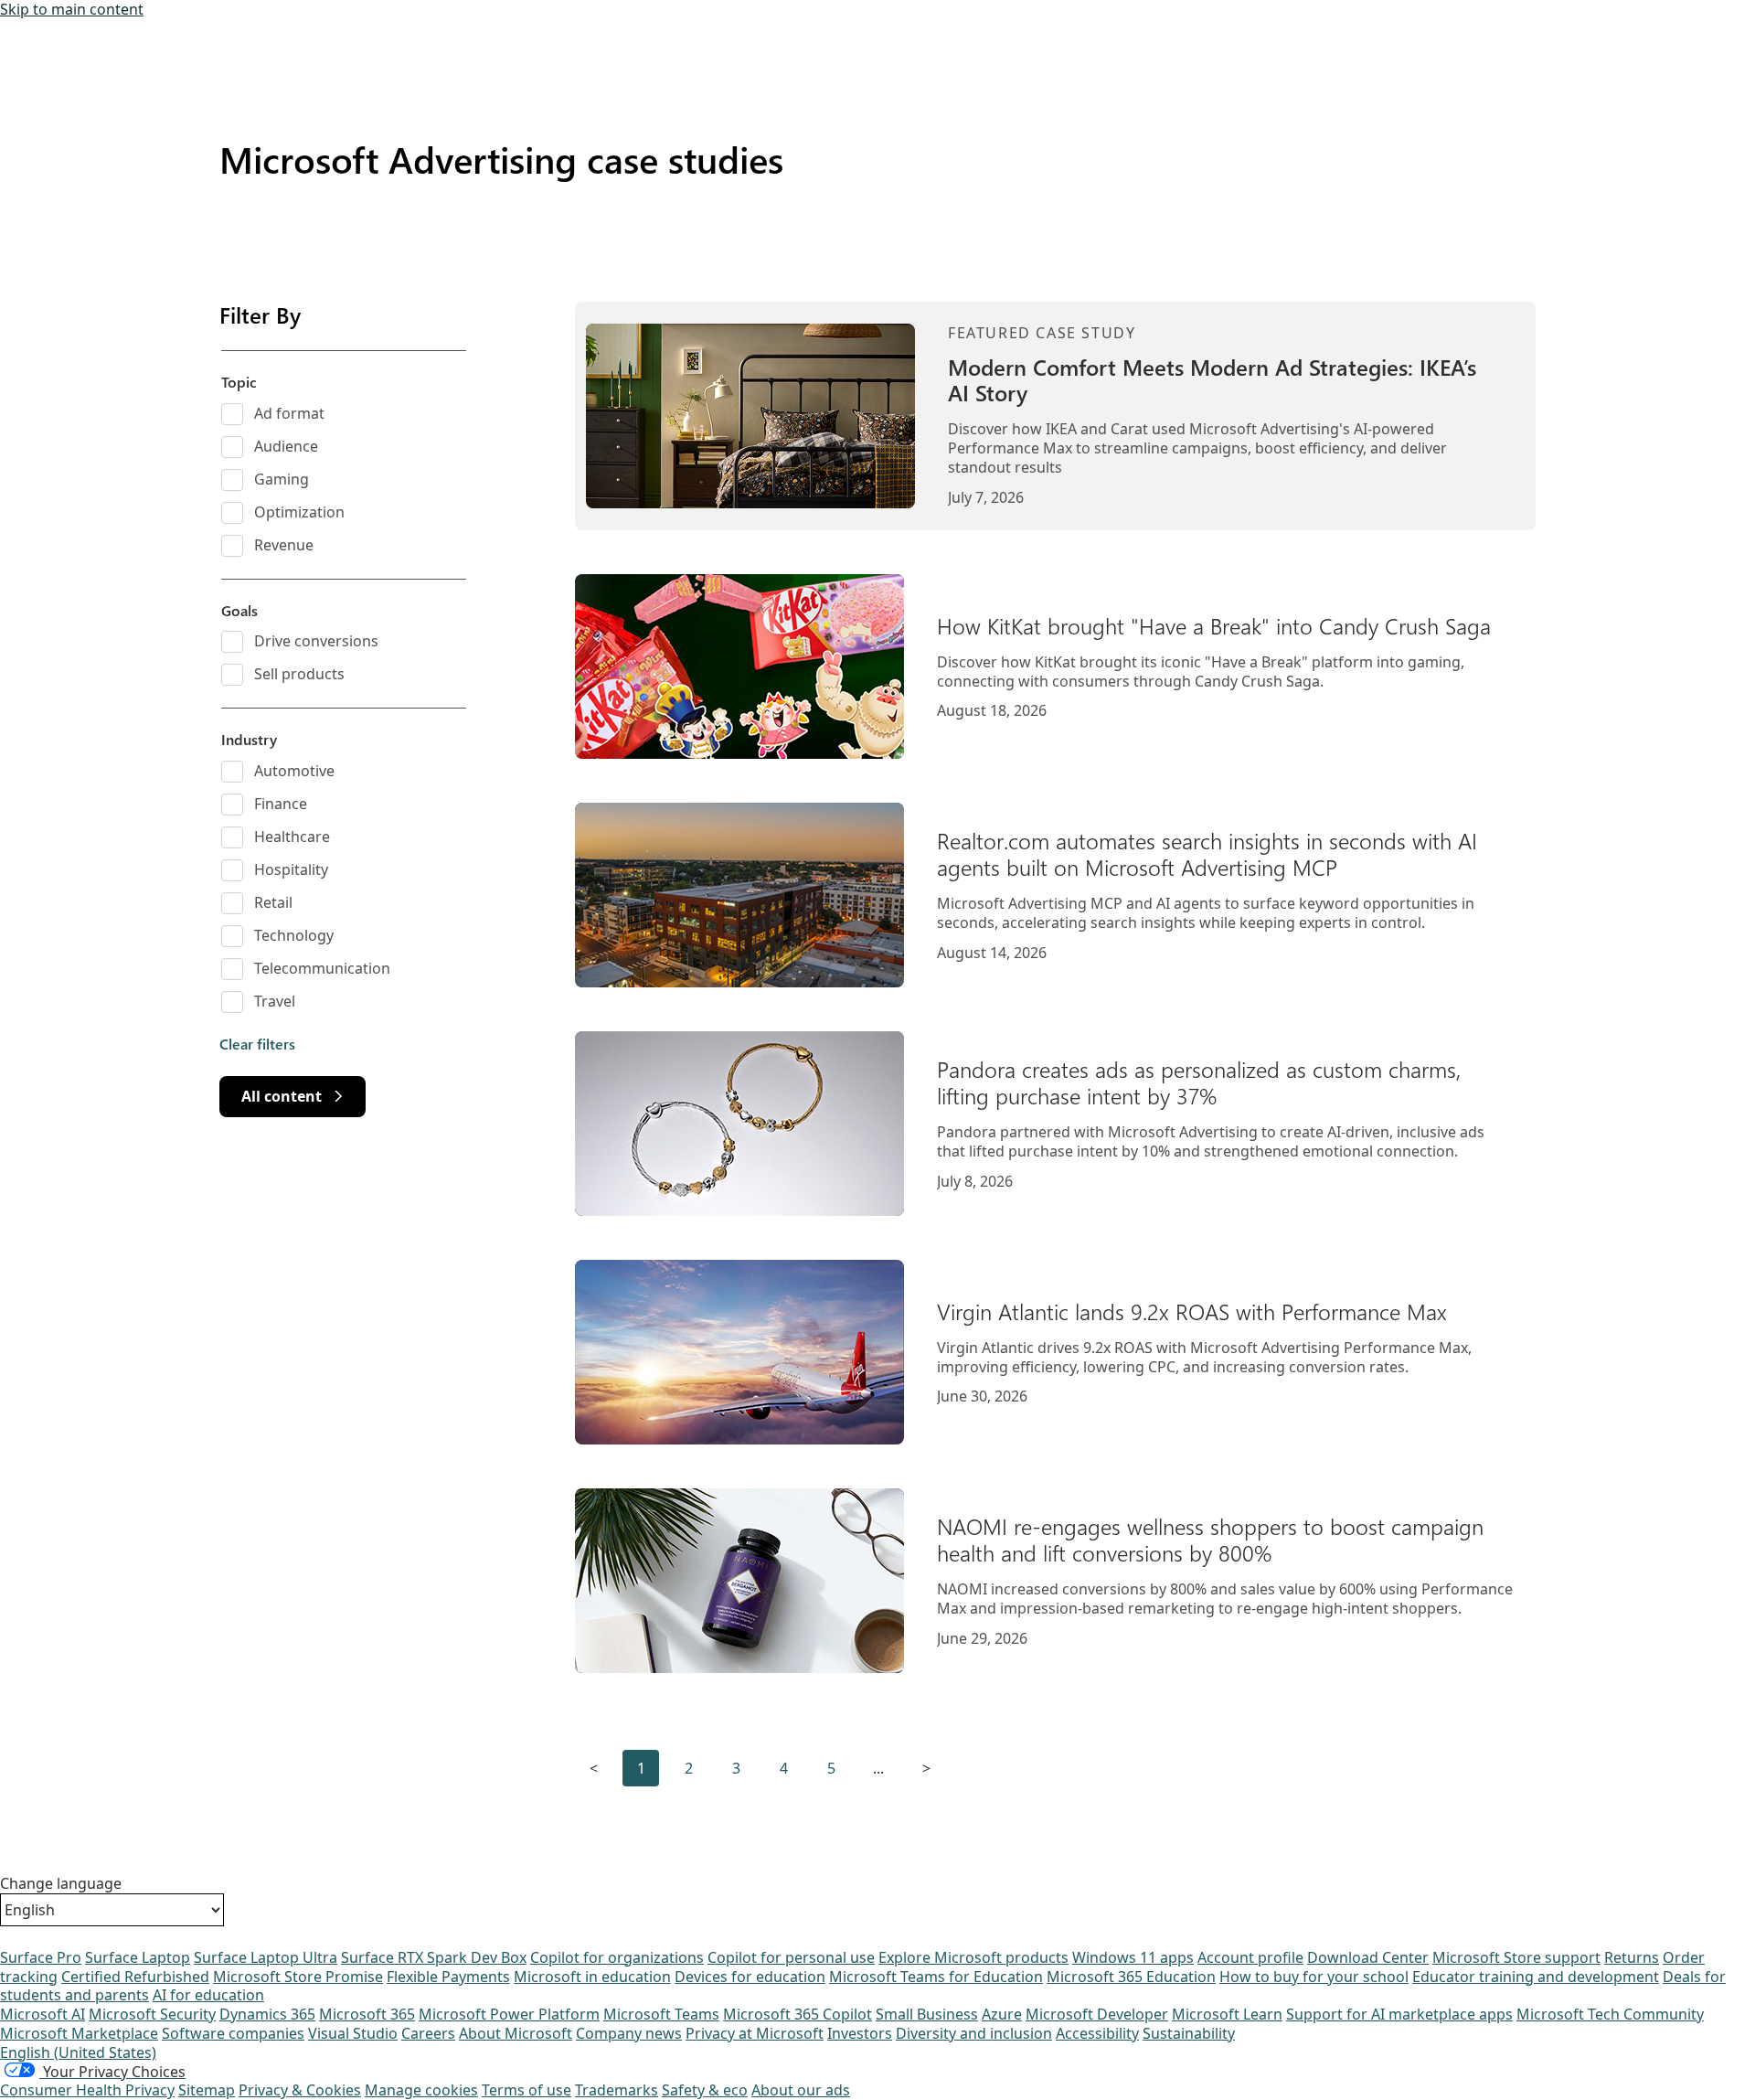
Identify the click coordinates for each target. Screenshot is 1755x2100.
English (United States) (78, 2052)
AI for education (208, 1995)
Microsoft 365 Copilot (798, 2014)
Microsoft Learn (1227, 2014)
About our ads (801, 2090)
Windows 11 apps (1133, 1957)
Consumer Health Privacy (87, 2090)
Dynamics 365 (267, 2014)
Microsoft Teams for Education (936, 1977)
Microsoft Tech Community (1610, 2014)
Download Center (1368, 1957)
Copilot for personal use (791, 1957)
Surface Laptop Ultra (266, 1957)
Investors (860, 2033)
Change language (61, 1884)
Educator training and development (1536, 1977)
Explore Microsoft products (973, 1957)
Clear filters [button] (257, 1044)
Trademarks (617, 2090)
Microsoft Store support (1516, 1957)
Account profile (1250, 1957)
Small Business (927, 2014)
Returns (1632, 1957)
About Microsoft (516, 2033)
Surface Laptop (138, 1957)
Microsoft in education (592, 1977)
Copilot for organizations (617, 1957)
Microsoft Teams (661, 2014)
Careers (428, 2033)
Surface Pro (41, 1957)
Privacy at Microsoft (755, 2033)
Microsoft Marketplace (79, 2033)
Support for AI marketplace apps (1399, 2014)
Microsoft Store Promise (298, 1977)
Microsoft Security (152, 2014)
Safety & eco (705, 2090)
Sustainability (1189, 2033)
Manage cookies (421, 2090)
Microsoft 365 (367, 2014)
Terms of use (526, 2090)
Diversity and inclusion (974, 2033)
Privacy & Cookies (300, 2090)
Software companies (233, 2033)
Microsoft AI (43, 2014)
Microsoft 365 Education (1131, 1977)
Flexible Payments (448, 1977)
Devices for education (750, 1977)
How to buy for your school (1314, 1977)
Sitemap (207, 2090)
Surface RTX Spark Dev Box (434, 1957)
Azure (1002, 2014)
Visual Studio (353, 2033)
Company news (629, 2033)
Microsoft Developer (1097, 2014)
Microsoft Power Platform (509, 2014)
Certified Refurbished (135, 1977)
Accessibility (1097, 2033)
